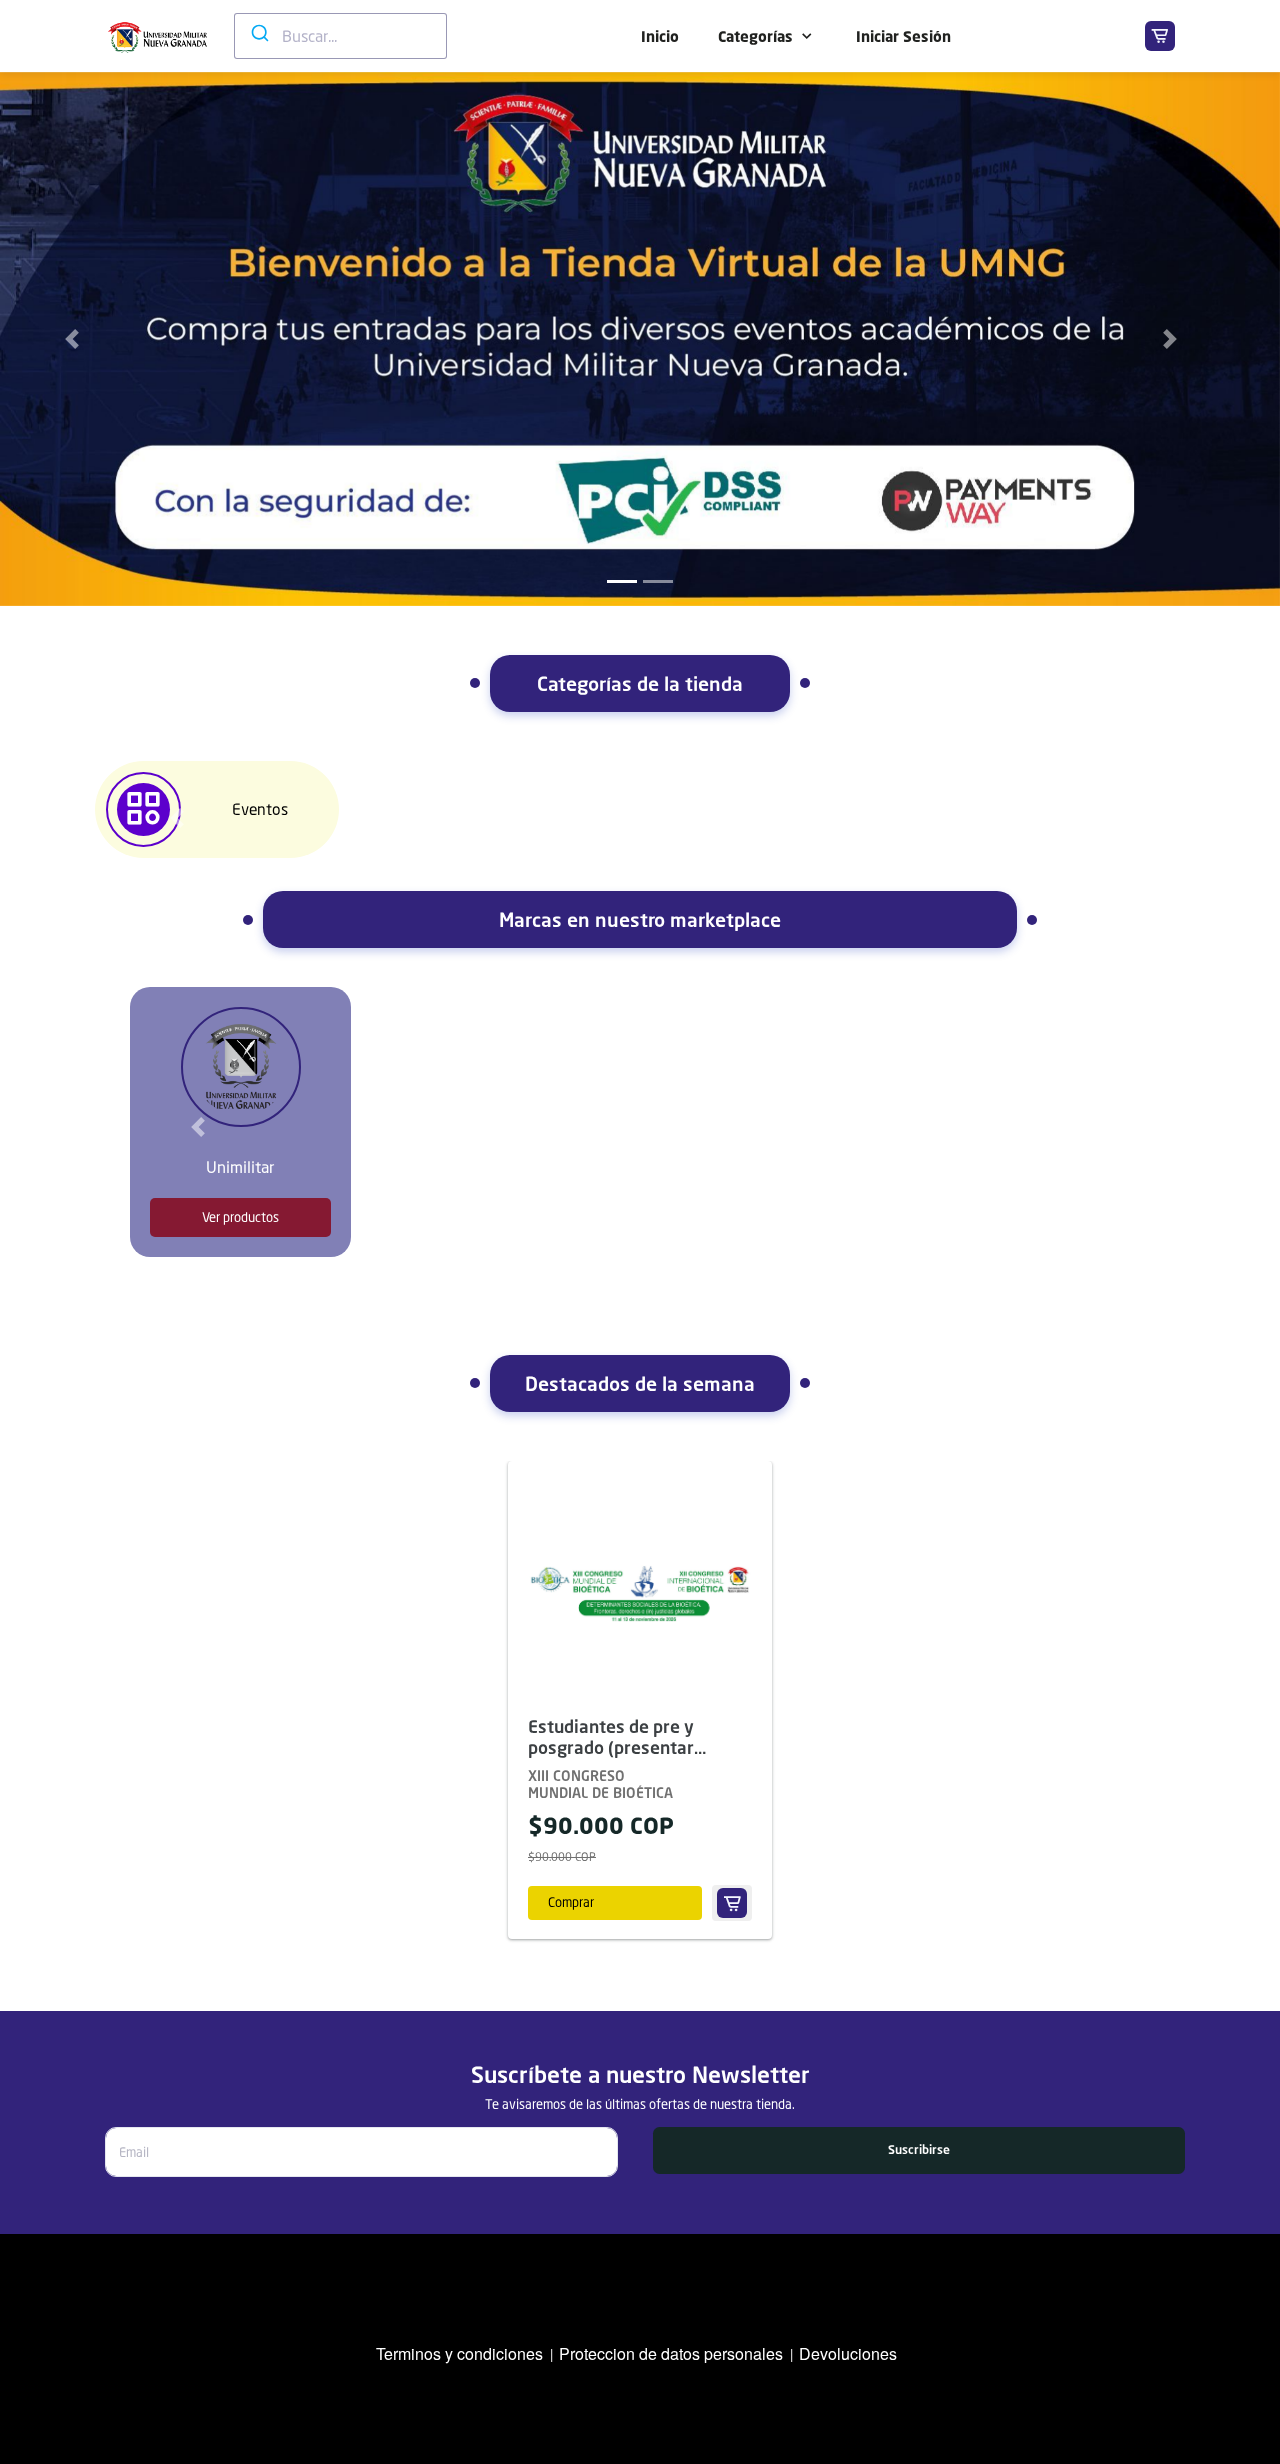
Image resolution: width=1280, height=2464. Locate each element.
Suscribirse (919, 2149)
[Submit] (258, 33)
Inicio (660, 36)
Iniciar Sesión (903, 36)
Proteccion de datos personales (671, 2353)
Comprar (571, 1902)
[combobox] (340, 36)
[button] (177, 818)
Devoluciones (848, 2353)
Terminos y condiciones (459, 2353)
